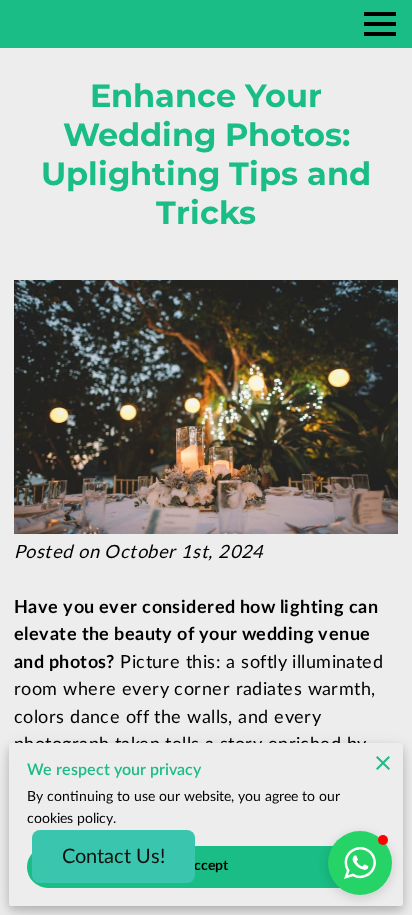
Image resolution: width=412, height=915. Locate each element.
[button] (360, 863)
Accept (206, 866)
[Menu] (380, 24)
